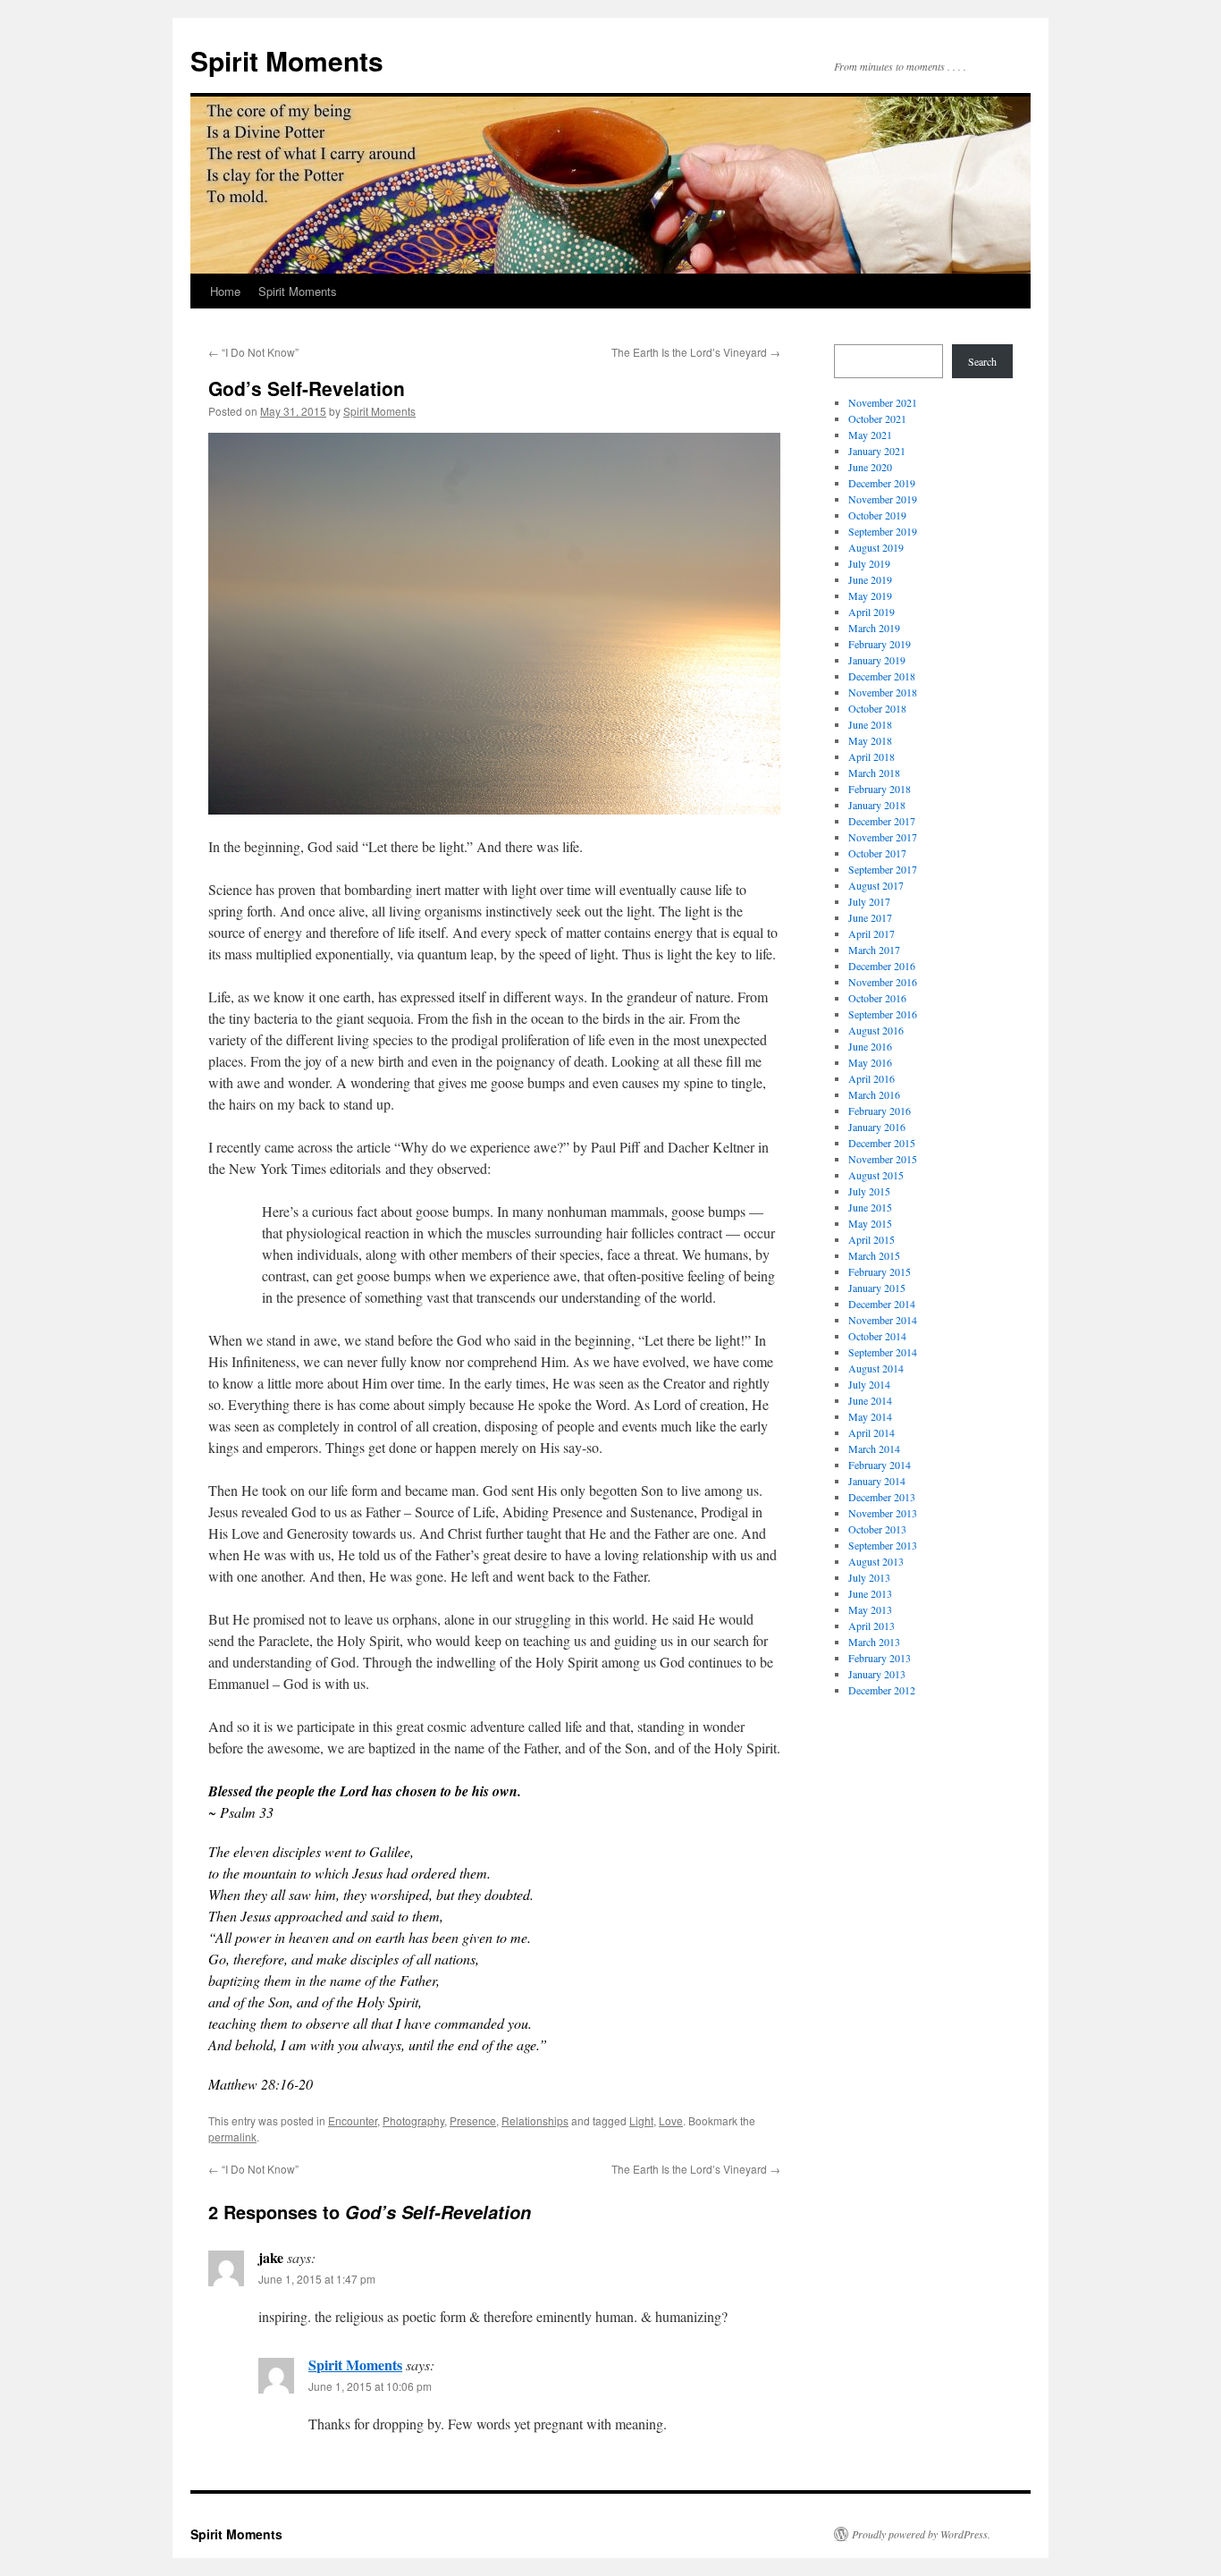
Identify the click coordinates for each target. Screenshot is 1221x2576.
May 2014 (870, 1416)
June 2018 (870, 724)
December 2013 (882, 1497)
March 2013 (874, 1642)
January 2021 (877, 451)
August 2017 (876, 885)
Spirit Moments (287, 60)
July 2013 (869, 1577)
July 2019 (869, 563)
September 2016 (883, 1014)
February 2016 (880, 1111)
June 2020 (870, 467)
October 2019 (877, 515)
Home (225, 291)
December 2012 (882, 1690)
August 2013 (876, 1561)
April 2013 (872, 1626)
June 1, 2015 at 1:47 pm (317, 2279)
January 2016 (877, 1127)
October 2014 (877, 1336)
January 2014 (877, 1481)
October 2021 (877, 418)
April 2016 (872, 1078)
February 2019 (880, 644)
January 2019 (877, 660)
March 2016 (874, 1094)
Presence (473, 2120)
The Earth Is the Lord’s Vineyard (696, 352)
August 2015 (876, 1175)
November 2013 (883, 1513)
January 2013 (877, 1674)
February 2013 (880, 1658)
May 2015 (870, 1223)
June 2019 (870, 579)
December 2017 (882, 821)
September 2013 (883, 1545)
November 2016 (883, 982)
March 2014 (874, 1448)
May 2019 (870, 595)
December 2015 (882, 1143)
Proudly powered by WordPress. (921, 2534)
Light (641, 2120)
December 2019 (882, 483)
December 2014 (882, 1304)
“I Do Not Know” (253, 352)
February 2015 (880, 1271)
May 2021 (870, 435)
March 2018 (874, 773)
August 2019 (876, 547)
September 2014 (883, 1352)
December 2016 (882, 966)
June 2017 (870, 917)
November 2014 (883, 1320)
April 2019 (872, 612)
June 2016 (870, 1046)
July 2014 (869, 1384)
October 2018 (877, 708)
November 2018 (883, 692)
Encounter (353, 2120)
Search (982, 361)
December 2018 (882, 676)
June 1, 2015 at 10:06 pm (370, 2386)
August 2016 (876, 1030)
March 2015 (874, 1255)
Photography (413, 2120)
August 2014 (876, 1368)
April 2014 (872, 1432)
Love (671, 2120)
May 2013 (870, 1609)
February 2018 (880, 789)
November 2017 (883, 837)
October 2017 (877, 853)
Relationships (535, 2120)
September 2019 (883, 531)
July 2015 (869, 1191)
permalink (232, 2137)
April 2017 (872, 933)
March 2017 (874, 950)
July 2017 (869, 901)
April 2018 (872, 756)
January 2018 (877, 805)
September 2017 (883, 869)
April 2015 (872, 1239)
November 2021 (883, 402)
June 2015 (870, 1207)
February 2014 (880, 1465)
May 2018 (870, 740)
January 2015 (877, 1288)
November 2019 (883, 499)
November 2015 (883, 1159)
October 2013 (877, 1529)
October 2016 (877, 998)
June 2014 (870, 1400)
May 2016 (870, 1062)
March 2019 (874, 628)
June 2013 (870, 1593)
